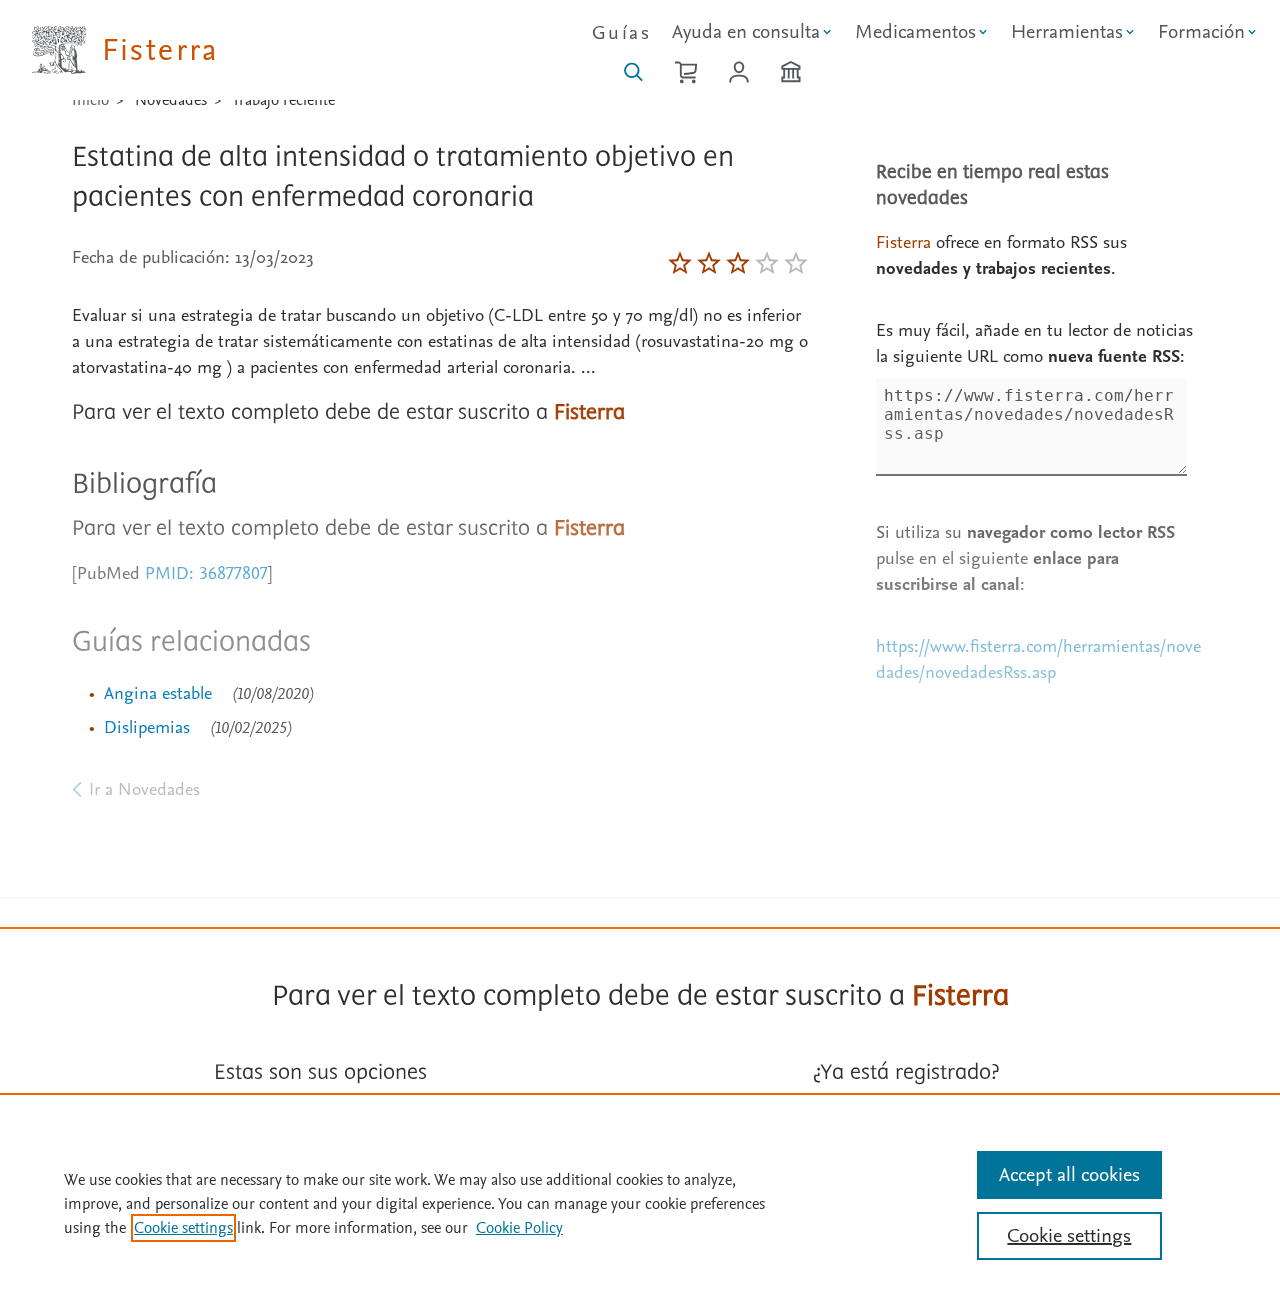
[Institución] (791, 72)
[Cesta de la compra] (686, 72)
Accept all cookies (1069, 1175)
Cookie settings (183, 1228)
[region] (640, 1203)
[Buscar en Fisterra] (633, 72)
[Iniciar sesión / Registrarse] (739, 72)
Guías (621, 33)
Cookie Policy (519, 1228)
